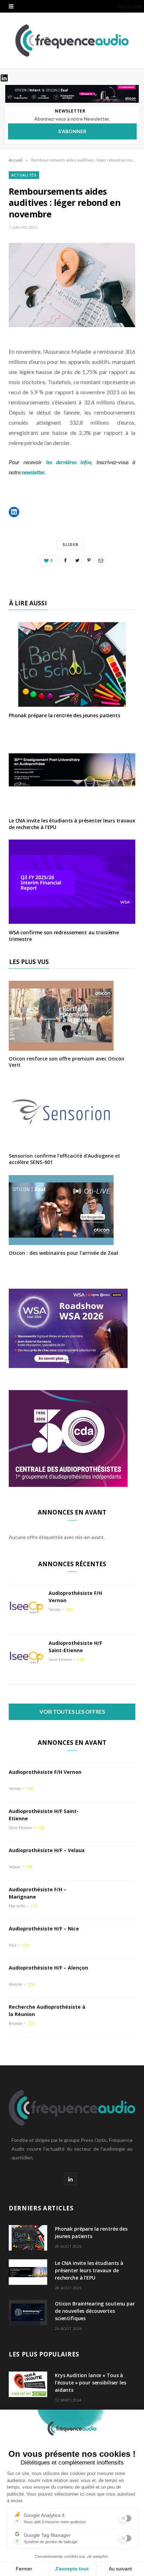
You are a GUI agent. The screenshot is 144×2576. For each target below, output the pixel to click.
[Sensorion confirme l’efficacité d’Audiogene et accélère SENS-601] (61, 1143)
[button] (14, 512)
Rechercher (129, 6)
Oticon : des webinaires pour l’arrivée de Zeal (63, 1253)
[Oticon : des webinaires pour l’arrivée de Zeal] (61, 1240)
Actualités (24, 175)
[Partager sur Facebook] (65, 560)
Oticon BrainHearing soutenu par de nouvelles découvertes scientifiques (95, 2311)
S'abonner (72, 131)
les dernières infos (69, 462)
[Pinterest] (89, 560)
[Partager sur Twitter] (77, 560)
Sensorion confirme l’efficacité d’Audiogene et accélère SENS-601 (64, 1159)
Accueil (16, 160)
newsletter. (34, 472)
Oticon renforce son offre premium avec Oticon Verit (67, 1062)
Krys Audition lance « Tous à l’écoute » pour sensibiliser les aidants (91, 2383)
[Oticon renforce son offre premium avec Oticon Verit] (61, 1046)
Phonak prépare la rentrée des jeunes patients (64, 715)
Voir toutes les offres (72, 1712)
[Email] (101, 560)
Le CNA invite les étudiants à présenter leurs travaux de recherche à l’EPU (72, 824)
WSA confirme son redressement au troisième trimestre (64, 936)
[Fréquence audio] (72, 41)
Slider (71, 544)
